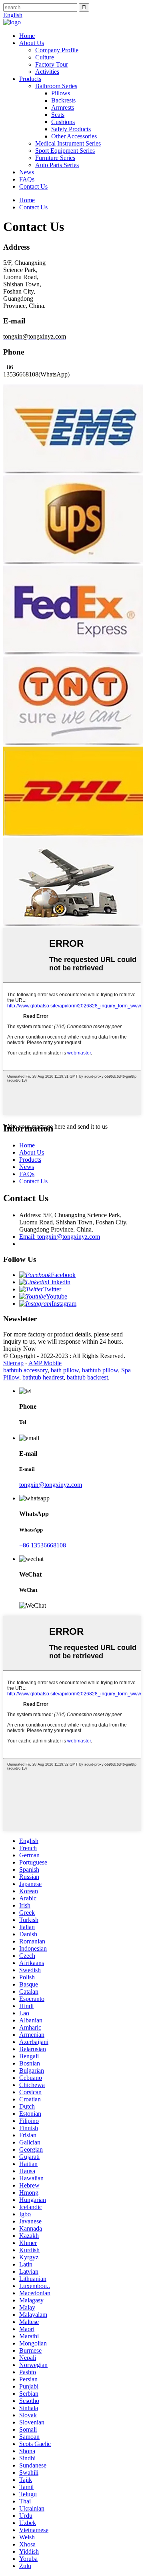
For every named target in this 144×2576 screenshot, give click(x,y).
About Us (32, 43)
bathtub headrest (43, 1377)
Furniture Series (55, 158)
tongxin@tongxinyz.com (51, 1485)
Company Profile (57, 50)
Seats (58, 115)
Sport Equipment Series (65, 151)
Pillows (61, 93)
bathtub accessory (25, 1370)
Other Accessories (74, 136)
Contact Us (33, 186)
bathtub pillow (100, 1370)
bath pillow (65, 1370)
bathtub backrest (87, 1377)
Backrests (63, 100)
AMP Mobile (45, 1363)
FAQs (27, 179)
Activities (47, 72)
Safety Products (71, 129)
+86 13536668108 (43, 1545)
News (27, 172)
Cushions (63, 122)
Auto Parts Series (57, 165)
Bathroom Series (56, 86)
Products (30, 79)
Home (27, 36)
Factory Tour (52, 64)
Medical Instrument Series (68, 143)
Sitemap (13, 1363)
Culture (45, 57)
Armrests (63, 107)
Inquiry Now (20, 1349)
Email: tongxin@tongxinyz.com (60, 1237)
